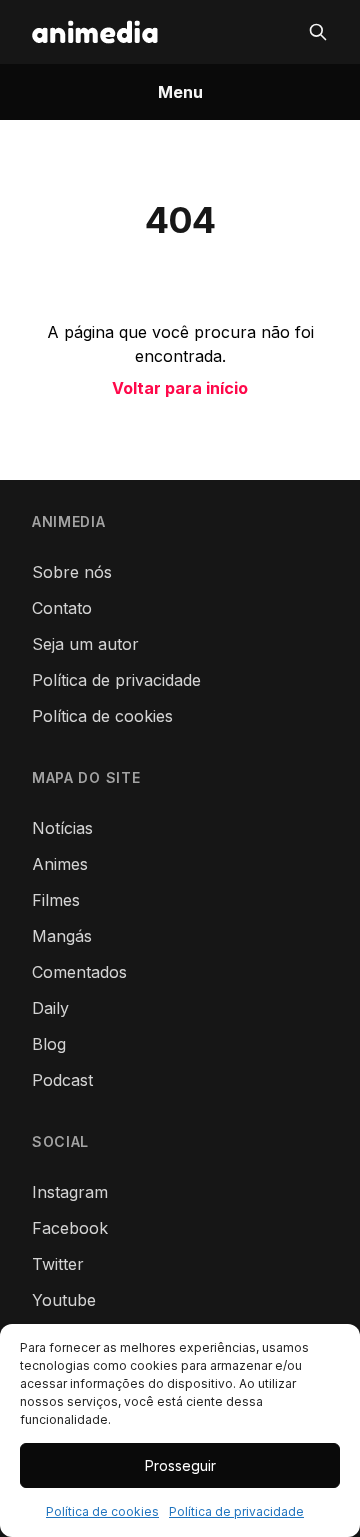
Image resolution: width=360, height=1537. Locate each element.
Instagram (70, 1192)
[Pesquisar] (318, 32)
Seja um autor (85, 644)
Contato (62, 608)
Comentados (79, 972)
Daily (50, 1008)
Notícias (62, 828)
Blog (49, 1044)
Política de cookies (102, 1511)
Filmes (56, 900)
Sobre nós (72, 572)
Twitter (58, 1264)
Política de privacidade (236, 1511)
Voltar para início (180, 388)
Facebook (70, 1228)
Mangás (62, 936)
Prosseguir (180, 1465)
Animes (60, 864)
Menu (180, 92)
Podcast (62, 1080)
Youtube (64, 1300)
